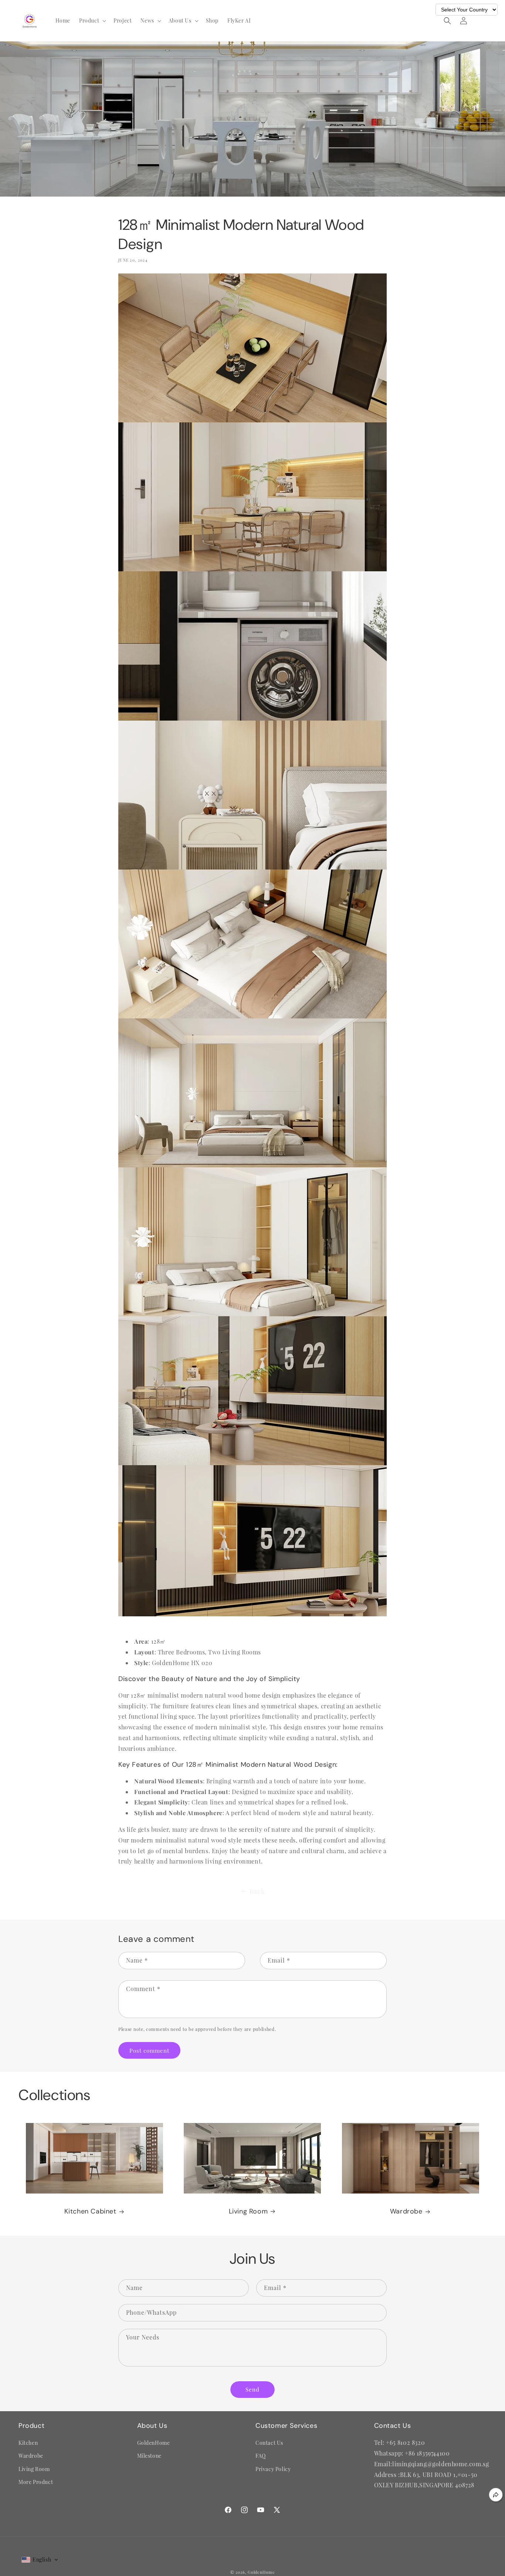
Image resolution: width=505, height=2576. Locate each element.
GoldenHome (154, 2443)
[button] (92, 21)
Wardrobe (406, 2211)
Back (257, 1891)
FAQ (261, 2456)
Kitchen (28, 2443)
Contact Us (269, 2443)
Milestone (149, 2456)
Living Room (248, 2211)
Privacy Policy (273, 2469)
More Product (36, 2482)
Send (253, 2389)
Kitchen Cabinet (90, 2211)
